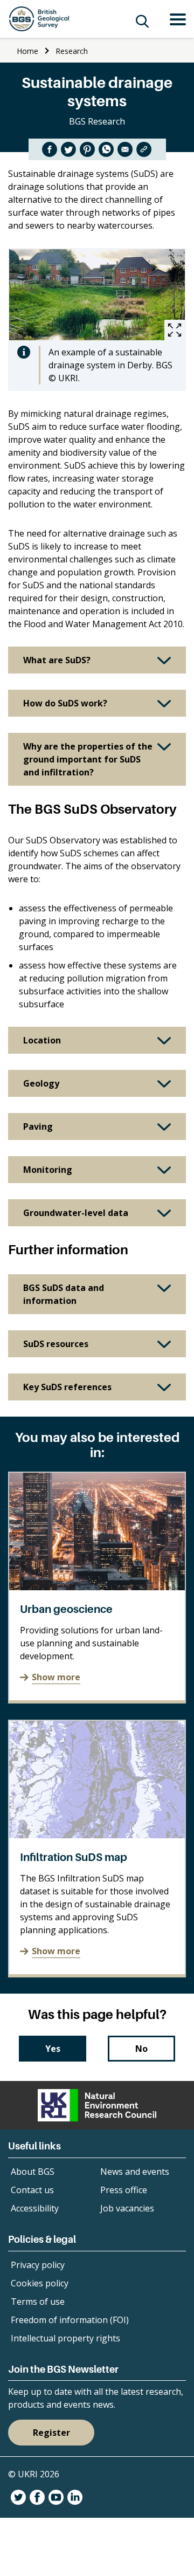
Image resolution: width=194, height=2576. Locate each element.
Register (51, 2433)
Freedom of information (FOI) (70, 2320)
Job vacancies (127, 2208)
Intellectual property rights (65, 2338)
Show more (56, 1677)
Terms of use (38, 2302)
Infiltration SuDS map (74, 1857)
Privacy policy (38, 2265)
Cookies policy (40, 2283)
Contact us (32, 2190)
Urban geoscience (66, 1609)
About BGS (33, 2172)
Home (27, 51)
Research (72, 51)
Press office (124, 2190)
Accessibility (35, 2208)
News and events (135, 2172)
